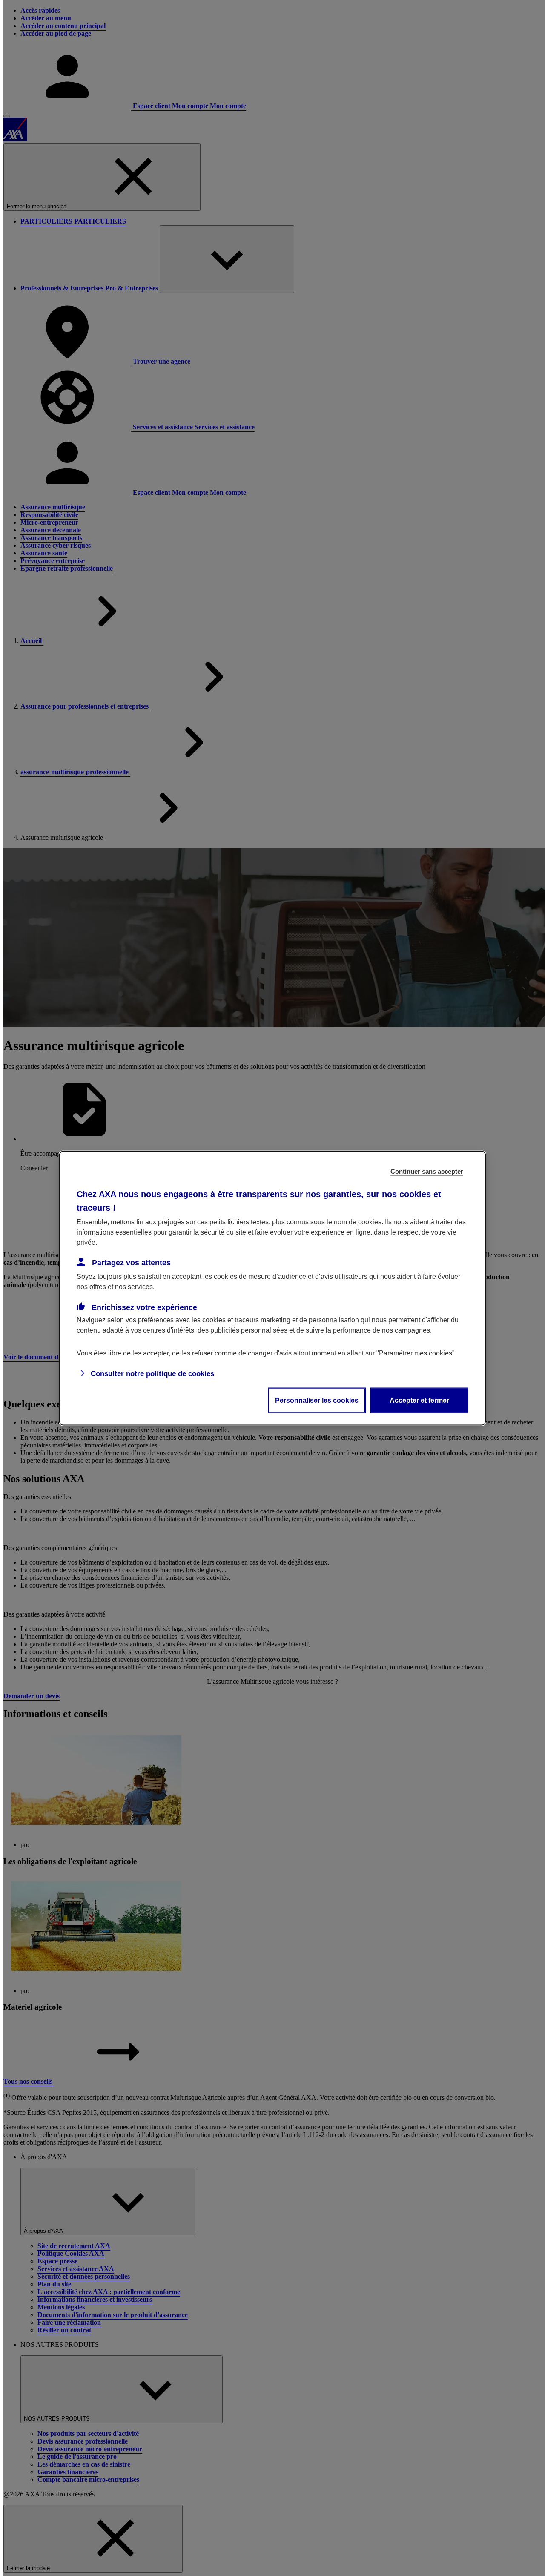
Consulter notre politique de (152, 1373)
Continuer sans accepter (427, 1171)
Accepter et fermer (419, 1400)
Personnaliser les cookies (317, 1400)
